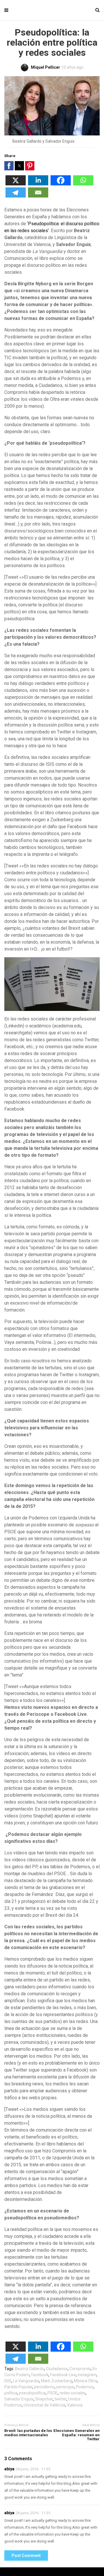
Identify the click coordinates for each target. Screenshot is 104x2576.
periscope (65, 2387)
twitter (61, 2399)
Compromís (80, 2369)
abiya (9, 2469)
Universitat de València (44, 2405)
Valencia (75, 2405)
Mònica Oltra (86, 2381)
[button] (9, 166)
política (11, 2393)
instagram (87, 2375)
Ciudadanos (57, 2369)
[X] (16, 184)
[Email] (38, 196)
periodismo (44, 2387)
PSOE (53, 2393)
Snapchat (44, 2399)
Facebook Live (63, 2375)
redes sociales (73, 2393)
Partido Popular (18, 2387)
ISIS (8, 2381)
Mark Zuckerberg (57, 2381)
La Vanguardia (26, 2381)
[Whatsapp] (83, 184)
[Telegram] (16, 196)
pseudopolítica (32, 2393)
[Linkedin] (38, 184)
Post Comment (26, 2555)
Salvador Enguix (19, 2399)
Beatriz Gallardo (30, 2369)
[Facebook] (61, 184)
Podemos (85, 2387)
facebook (40, 2375)
